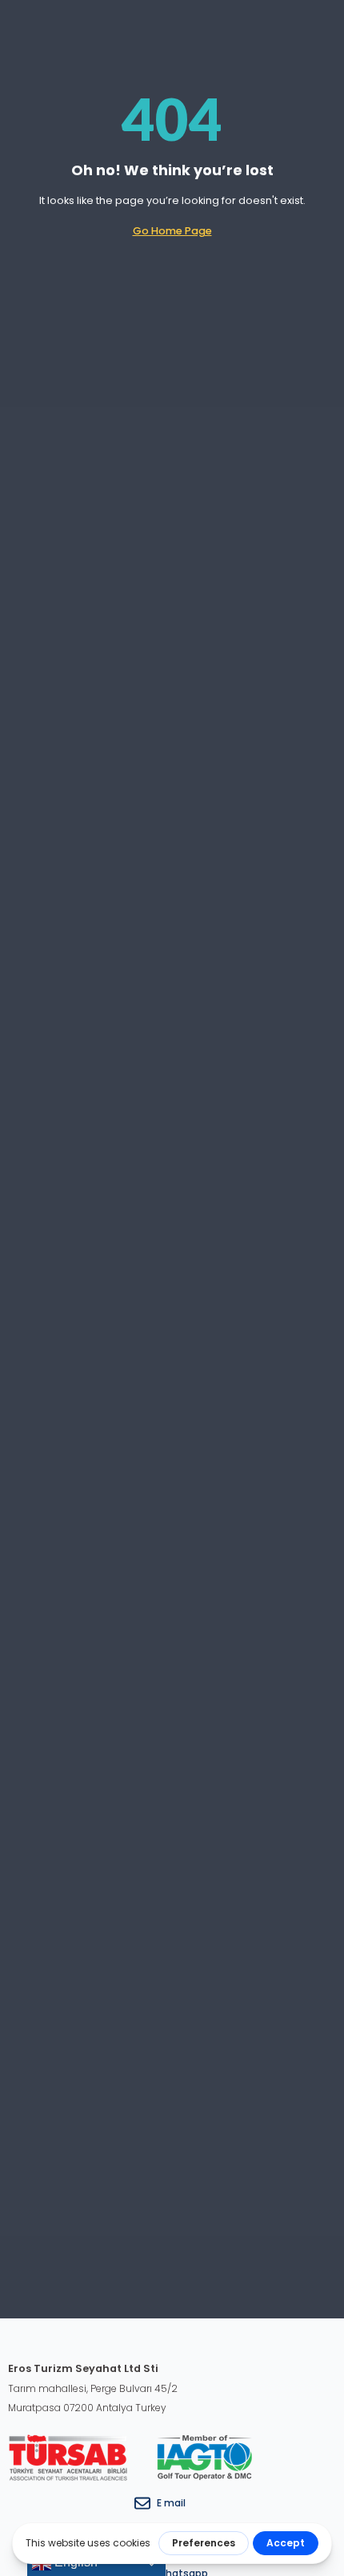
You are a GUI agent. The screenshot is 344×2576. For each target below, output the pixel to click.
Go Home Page (172, 231)
